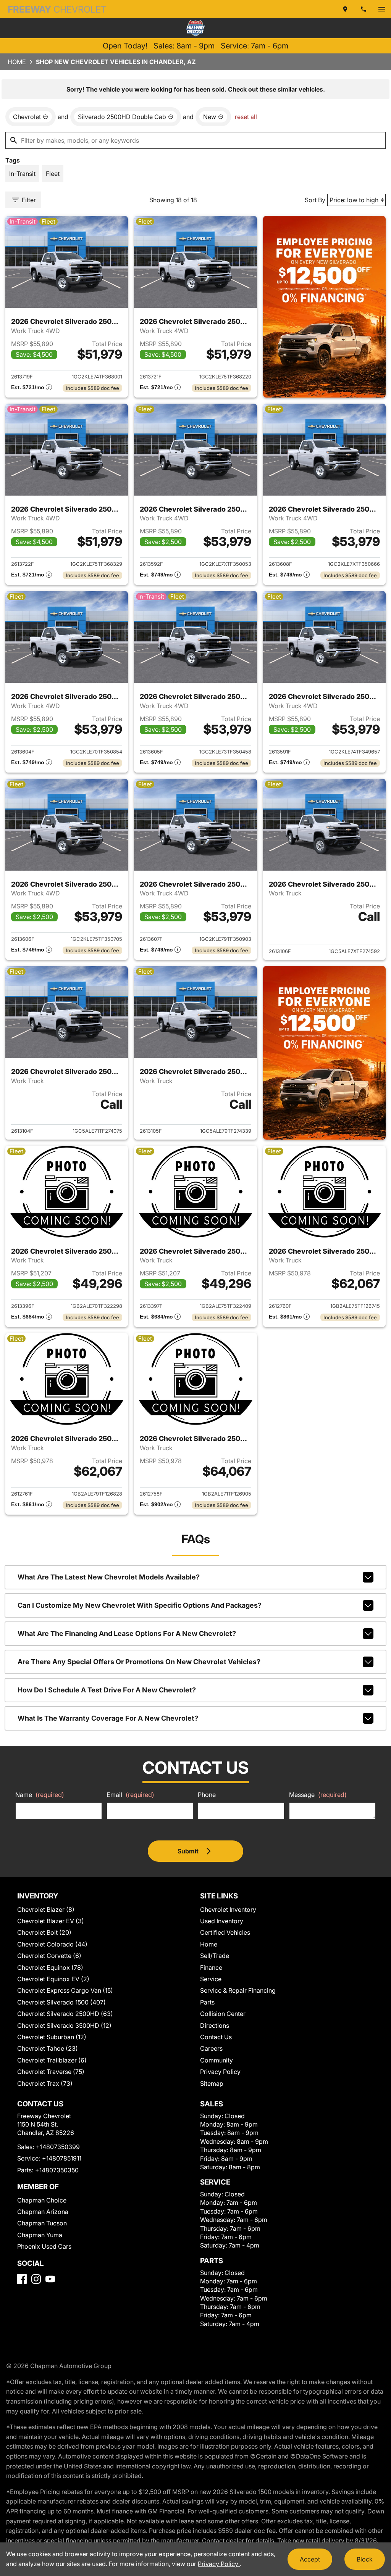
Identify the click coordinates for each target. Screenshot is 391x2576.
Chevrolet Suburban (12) (52, 2037)
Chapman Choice (42, 2200)
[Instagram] (36, 2279)
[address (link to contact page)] (345, 9)
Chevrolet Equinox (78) (50, 1967)
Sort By (315, 200)
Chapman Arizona (43, 2212)
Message (318, 1795)
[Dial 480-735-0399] (364, 9)
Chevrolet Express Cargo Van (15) (65, 1990)
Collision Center (223, 2014)
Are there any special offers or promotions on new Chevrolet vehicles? (139, 1662)
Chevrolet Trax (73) (45, 2083)
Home (17, 62)
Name (40, 1795)
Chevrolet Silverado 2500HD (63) (65, 2014)
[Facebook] (22, 2279)
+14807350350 (57, 2170)
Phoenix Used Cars (44, 2246)
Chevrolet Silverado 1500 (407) (61, 2002)
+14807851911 (62, 2158)
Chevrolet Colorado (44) (52, 1944)
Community (217, 2060)
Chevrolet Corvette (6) (49, 1956)
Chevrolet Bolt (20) (44, 1932)
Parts (207, 2002)
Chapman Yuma (40, 2235)
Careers (211, 2048)
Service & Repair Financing (238, 1990)
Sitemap (212, 2083)
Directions (215, 2025)
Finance (211, 1967)
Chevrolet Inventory (228, 1909)
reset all (246, 117)
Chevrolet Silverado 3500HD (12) (64, 2025)
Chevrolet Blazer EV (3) (51, 1921)
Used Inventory (222, 1921)
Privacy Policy (220, 2072)
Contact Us (216, 2037)
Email (130, 1795)
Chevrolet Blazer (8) (46, 1909)
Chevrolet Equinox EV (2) (53, 1979)
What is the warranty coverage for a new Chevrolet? (108, 1718)
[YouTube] (50, 2279)
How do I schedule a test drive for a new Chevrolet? (107, 1690)
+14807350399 (58, 2147)
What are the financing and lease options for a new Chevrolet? (127, 1633)
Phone (207, 1795)
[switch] (382, 9)
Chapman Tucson (42, 2223)
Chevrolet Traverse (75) (51, 2072)
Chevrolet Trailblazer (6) (52, 2060)
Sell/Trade (215, 1956)
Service (211, 1979)
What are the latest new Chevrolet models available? (109, 1577)
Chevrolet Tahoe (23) (48, 2048)
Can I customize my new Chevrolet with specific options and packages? (140, 1605)
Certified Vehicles (225, 1932)
